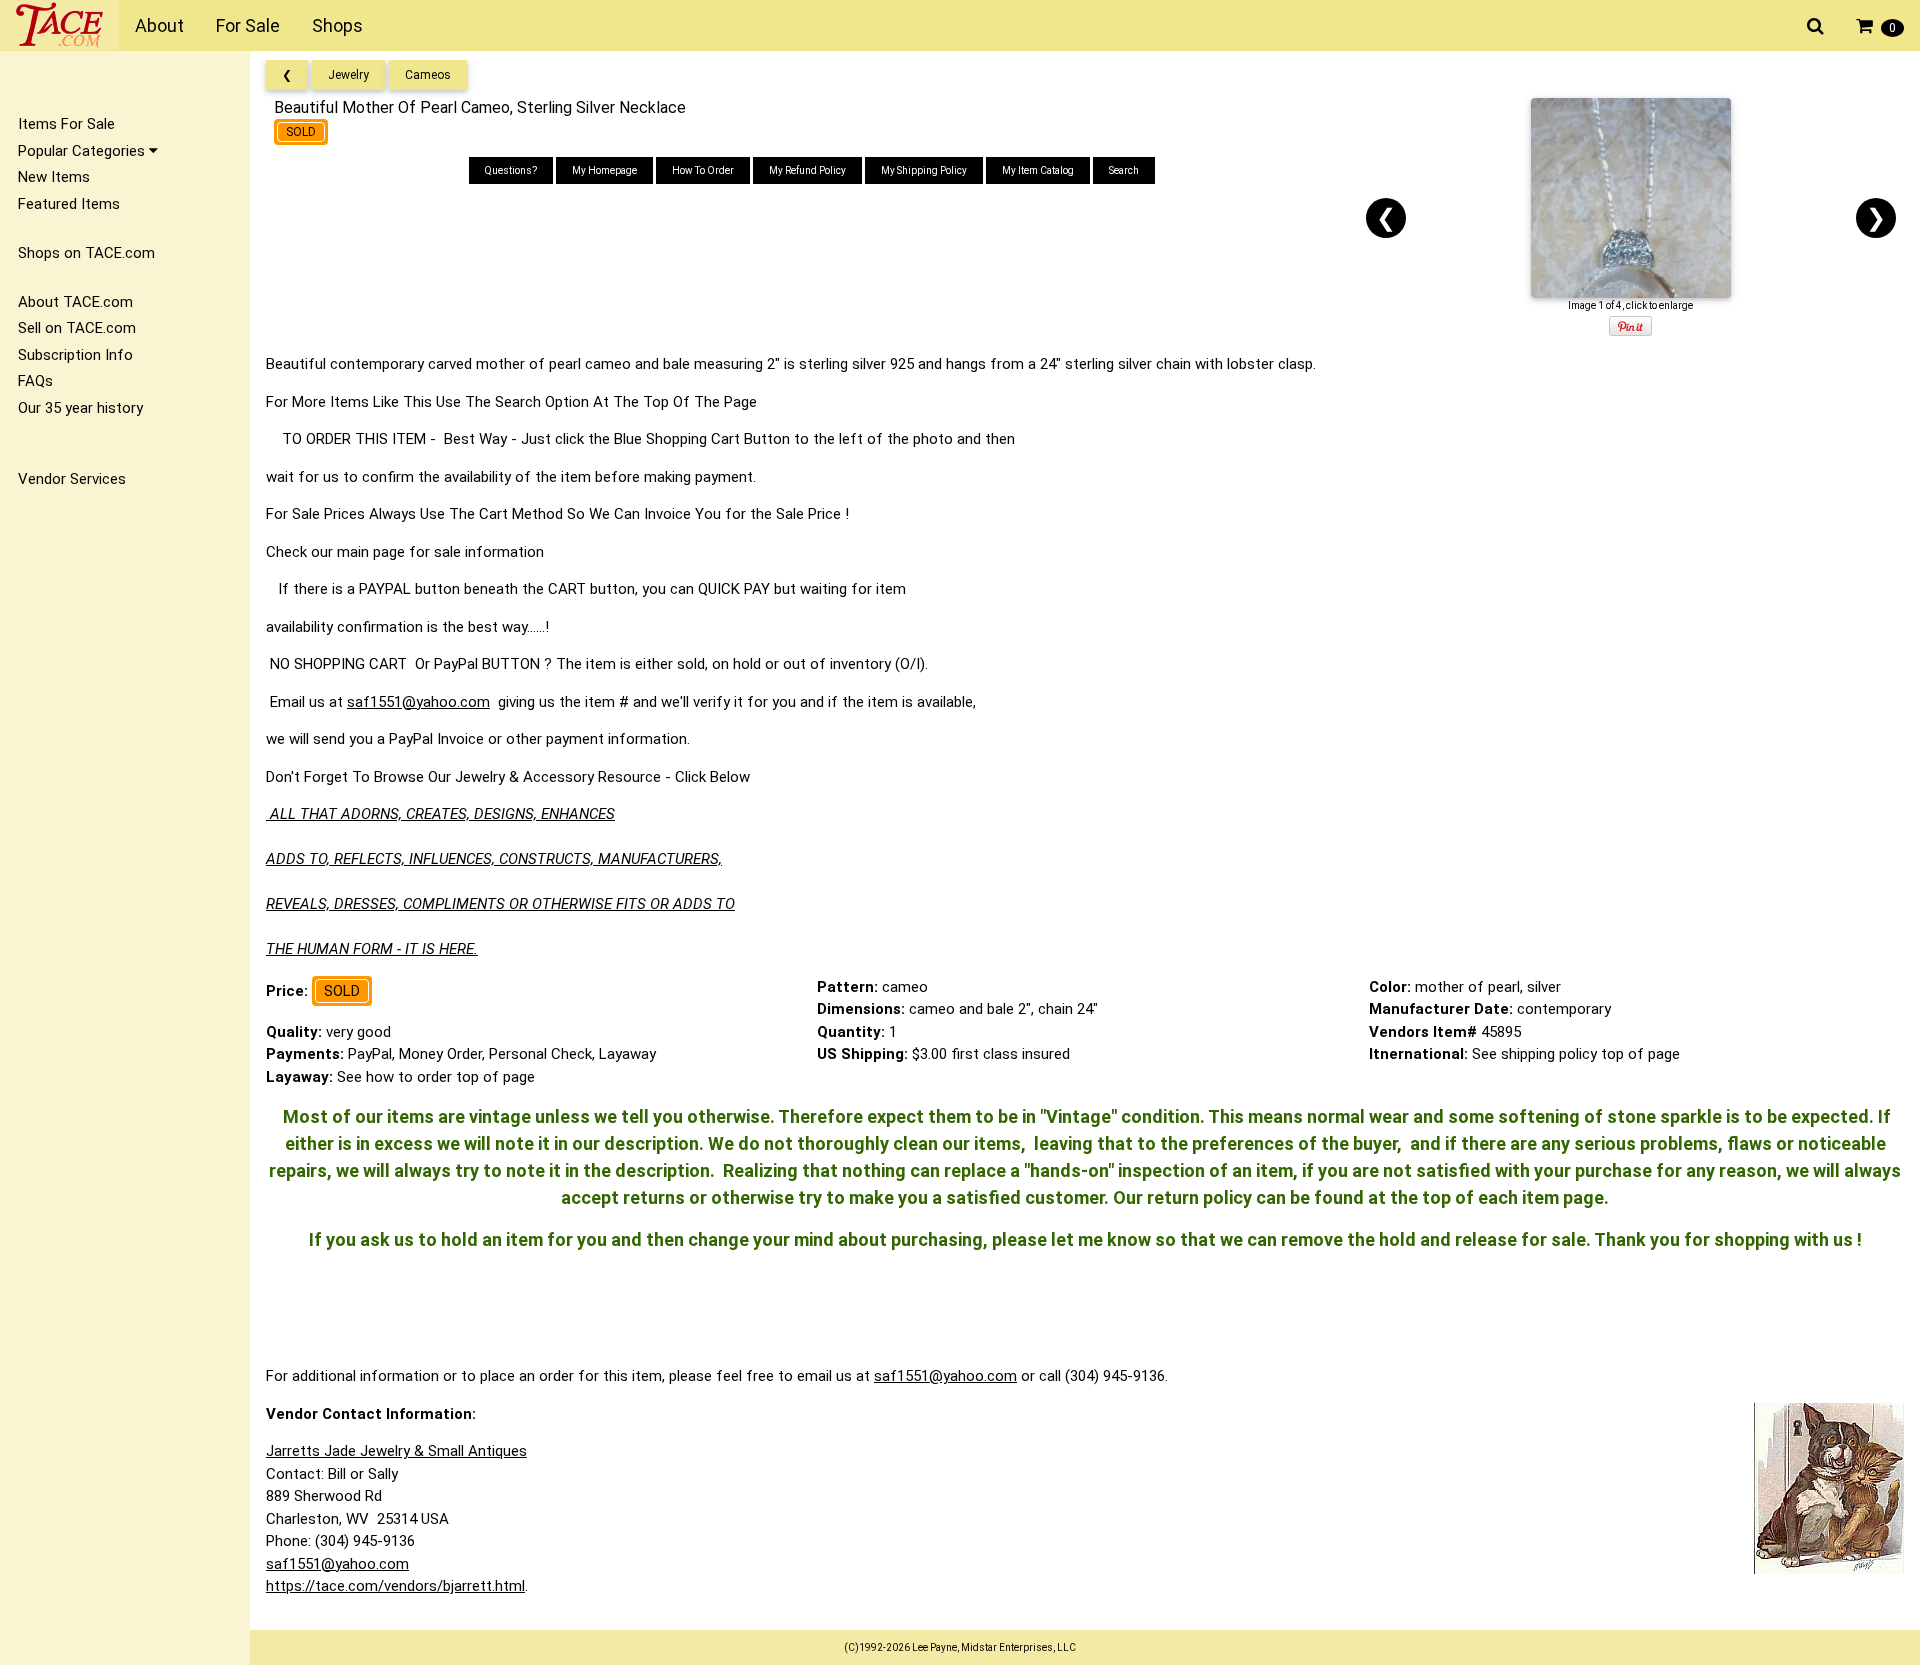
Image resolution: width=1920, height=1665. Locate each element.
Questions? (511, 170)
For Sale (248, 25)
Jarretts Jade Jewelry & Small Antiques (396, 1451)
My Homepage (604, 170)
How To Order (703, 170)
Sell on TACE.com (77, 328)
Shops (337, 25)
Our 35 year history (80, 408)
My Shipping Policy (924, 170)
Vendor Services (72, 479)
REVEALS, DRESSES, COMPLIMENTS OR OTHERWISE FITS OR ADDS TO (500, 904)
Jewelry (348, 75)
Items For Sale (66, 124)
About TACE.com (75, 302)
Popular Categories (83, 151)
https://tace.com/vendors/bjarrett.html (395, 1586)
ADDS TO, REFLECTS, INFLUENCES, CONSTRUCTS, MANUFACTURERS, (494, 859)
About (159, 25)
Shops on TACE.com (86, 253)
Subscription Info (75, 355)
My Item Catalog (1038, 170)
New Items (54, 177)
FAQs (35, 381)
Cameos (428, 75)
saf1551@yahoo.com (418, 702)
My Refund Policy (807, 170)
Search (1124, 170)
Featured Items (69, 204)
